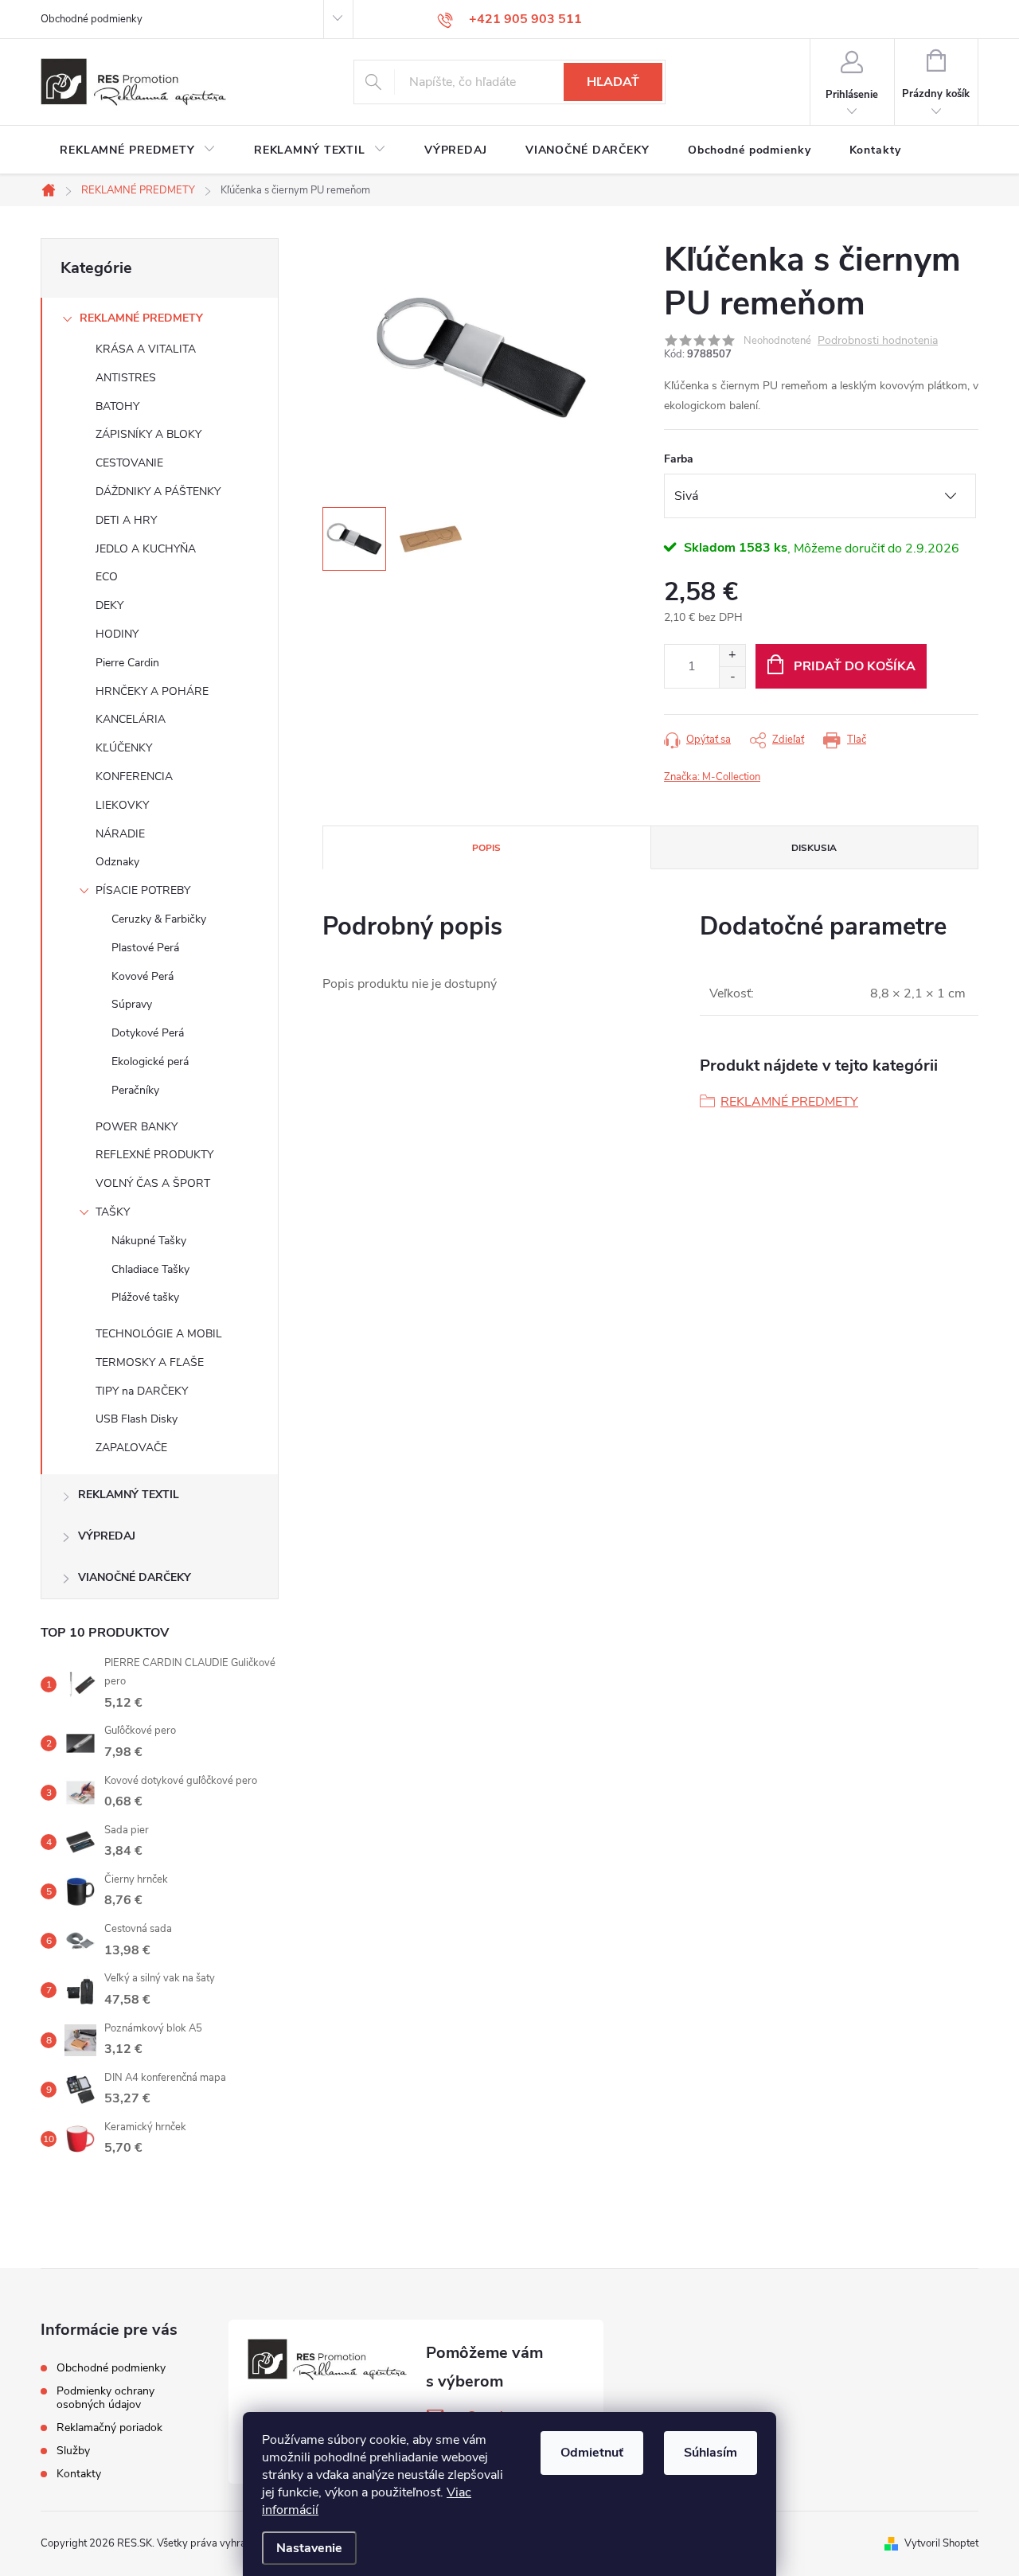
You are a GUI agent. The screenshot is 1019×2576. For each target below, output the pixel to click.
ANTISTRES (126, 378)
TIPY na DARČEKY (142, 1391)
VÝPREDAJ (107, 1536)
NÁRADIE (120, 834)
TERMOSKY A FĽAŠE (150, 1362)
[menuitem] (138, 150)
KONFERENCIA (134, 777)
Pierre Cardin (127, 663)
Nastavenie (309, 2548)
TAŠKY (113, 1212)
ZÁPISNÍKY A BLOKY (148, 434)
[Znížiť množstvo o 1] (732, 677)
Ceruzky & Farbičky (159, 919)
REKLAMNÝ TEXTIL (129, 1495)
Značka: (712, 777)
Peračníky (135, 1090)
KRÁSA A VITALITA (146, 349)
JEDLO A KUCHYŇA (146, 549)
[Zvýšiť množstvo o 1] (732, 656)
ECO (107, 577)
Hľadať (613, 82)
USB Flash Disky (137, 1419)
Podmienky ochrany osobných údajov (105, 2398)
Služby (73, 2451)
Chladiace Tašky (150, 1269)
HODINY (117, 634)
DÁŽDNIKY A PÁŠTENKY (158, 492)
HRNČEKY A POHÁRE (152, 691)
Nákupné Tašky (149, 1241)
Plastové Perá (145, 948)
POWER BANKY (137, 1127)
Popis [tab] (486, 848)
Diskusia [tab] (814, 848)
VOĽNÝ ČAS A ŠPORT (153, 1183)
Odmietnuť (592, 2453)
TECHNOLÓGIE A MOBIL (159, 1334)
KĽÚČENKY (124, 748)
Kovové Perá (143, 976)
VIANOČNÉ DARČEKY (135, 1577)
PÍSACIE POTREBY (143, 890)
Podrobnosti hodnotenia (878, 341)
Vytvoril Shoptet (941, 2543)
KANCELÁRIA (131, 719)
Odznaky (117, 862)
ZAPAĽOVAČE (131, 1448)
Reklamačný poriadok (109, 2428)
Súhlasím (711, 2453)
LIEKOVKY (122, 805)
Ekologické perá (150, 1062)
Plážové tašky (145, 1297)
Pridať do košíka (855, 666)
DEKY (109, 605)
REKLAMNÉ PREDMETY (141, 318)
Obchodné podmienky (92, 19)
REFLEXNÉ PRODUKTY (154, 1155)
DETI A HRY (126, 520)
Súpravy (132, 1004)
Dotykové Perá (148, 1033)
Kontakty (79, 2474)
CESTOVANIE (129, 463)
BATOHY (117, 406)
